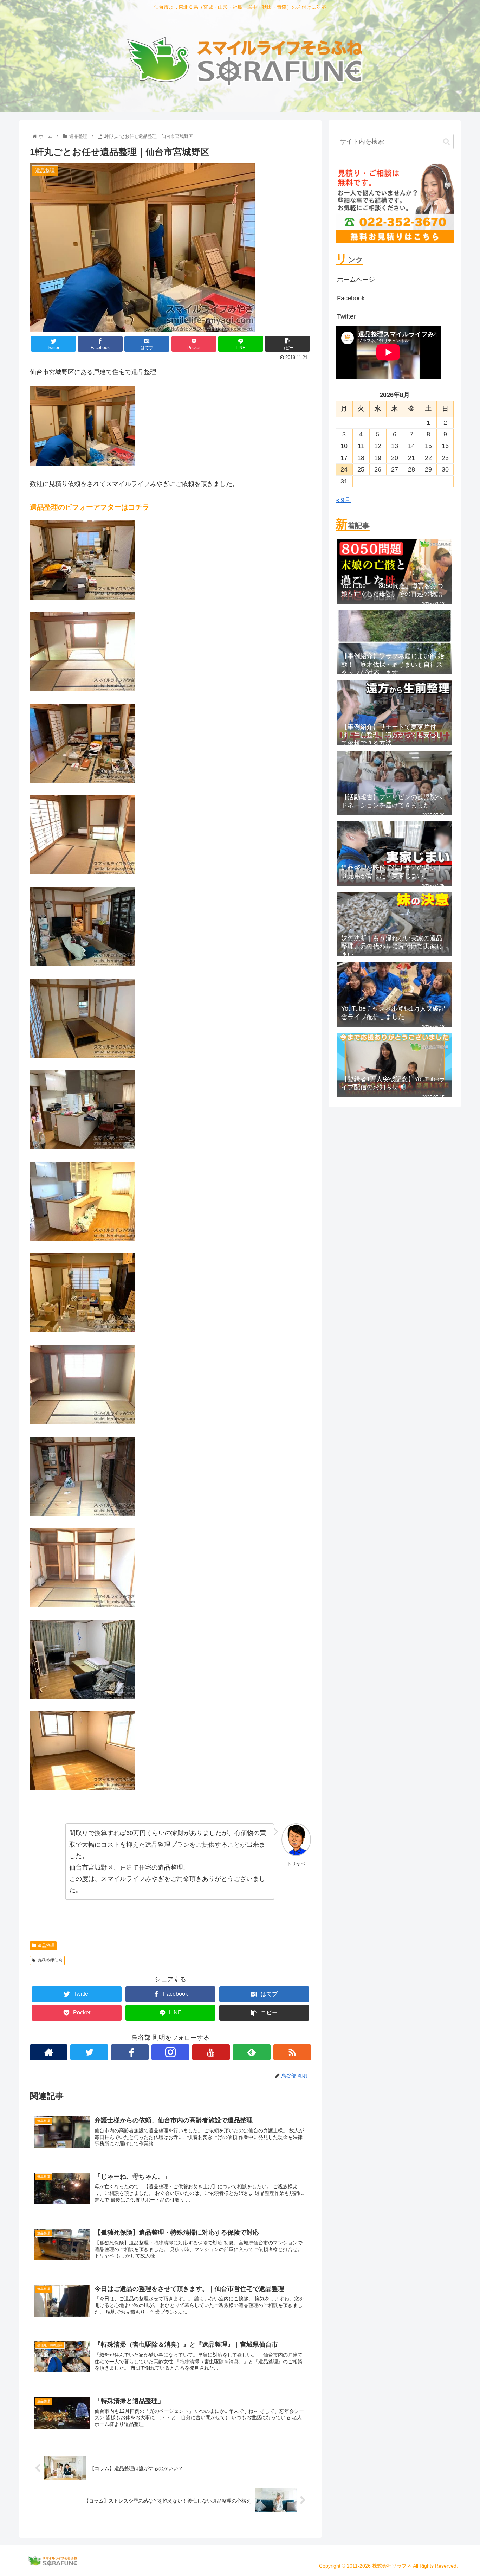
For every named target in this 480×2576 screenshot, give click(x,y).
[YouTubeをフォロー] (211, 2052)
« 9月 (343, 500)
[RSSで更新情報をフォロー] (292, 2052)
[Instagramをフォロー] (170, 2052)
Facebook (351, 298)
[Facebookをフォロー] (130, 2052)
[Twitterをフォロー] (89, 2052)
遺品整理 (46, 1946)
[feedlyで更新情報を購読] (251, 2052)
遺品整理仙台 (50, 1960)
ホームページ (356, 280)
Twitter (346, 316)
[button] (446, 142)
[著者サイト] (49, 2052)
